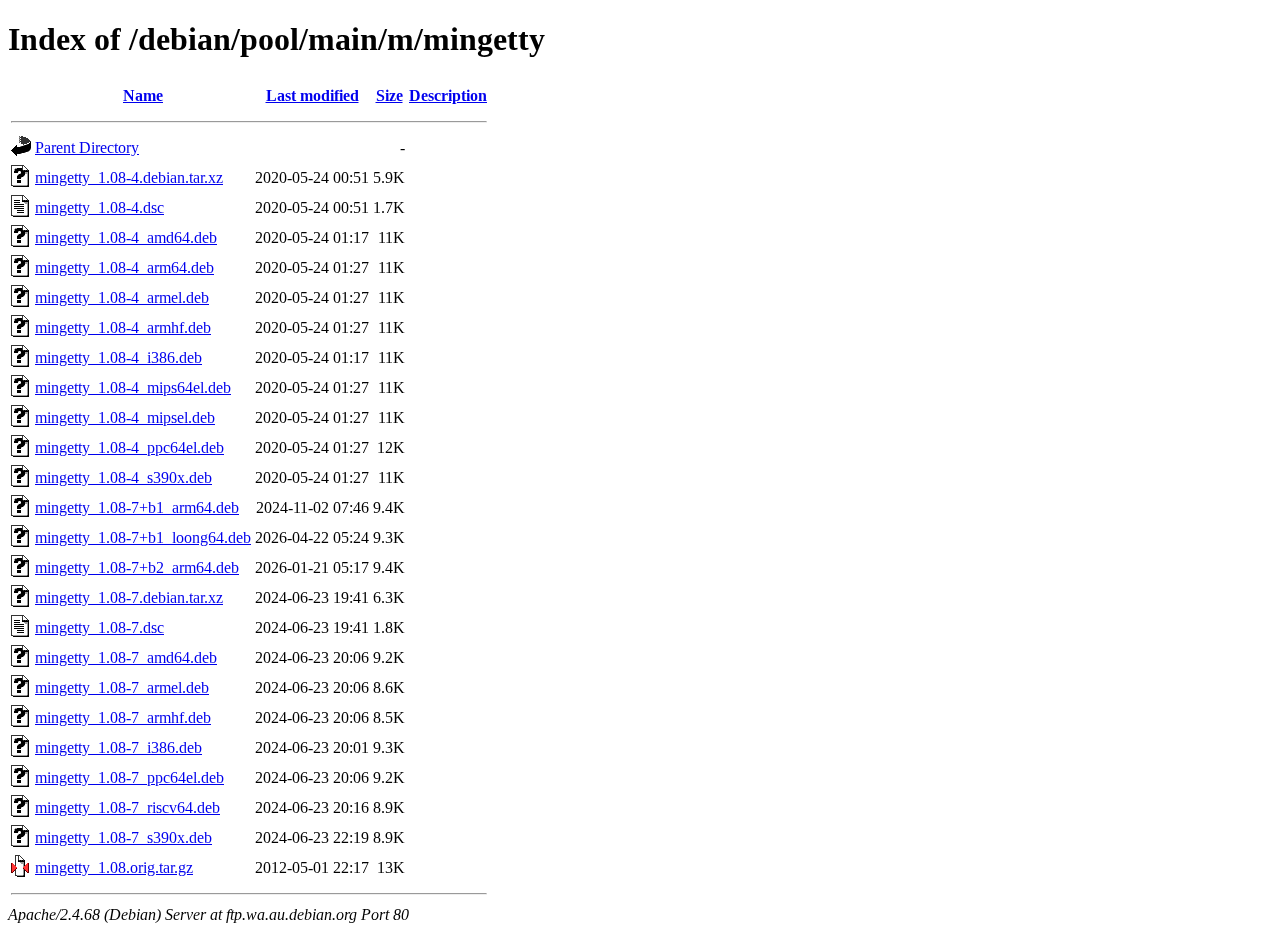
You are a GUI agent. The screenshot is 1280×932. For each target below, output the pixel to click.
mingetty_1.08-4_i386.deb (118, 357)
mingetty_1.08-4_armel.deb (122, 297)
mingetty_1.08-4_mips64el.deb (133, 387)
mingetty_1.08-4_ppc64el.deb (129, 447)
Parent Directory (87, 147)
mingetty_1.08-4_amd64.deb (126, 237)
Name (143, 95)
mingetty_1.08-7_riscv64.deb (127, 807)
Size (389, 95)
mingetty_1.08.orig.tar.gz (114, 867)
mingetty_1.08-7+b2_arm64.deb (137, 567)
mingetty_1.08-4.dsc (99, 207)
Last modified (312, 95)
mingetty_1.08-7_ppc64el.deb (129, 777)
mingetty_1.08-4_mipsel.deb (125, 417)
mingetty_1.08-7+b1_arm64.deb (137, 507)
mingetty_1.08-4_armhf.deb (123, 327)
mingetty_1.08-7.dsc (99, 627)
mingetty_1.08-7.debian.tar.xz (129, 597)
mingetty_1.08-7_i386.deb (118, 747)
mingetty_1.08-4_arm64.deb (124, 267)
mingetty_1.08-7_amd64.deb (126, 657)
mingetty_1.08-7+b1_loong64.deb (143, 537)
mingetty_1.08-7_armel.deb (122, 687)
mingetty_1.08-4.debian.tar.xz (129, 177)
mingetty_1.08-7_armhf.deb (123, 717)
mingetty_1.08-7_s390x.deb (123, 837)
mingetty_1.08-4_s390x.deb (123, 477)
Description (448, 95)
